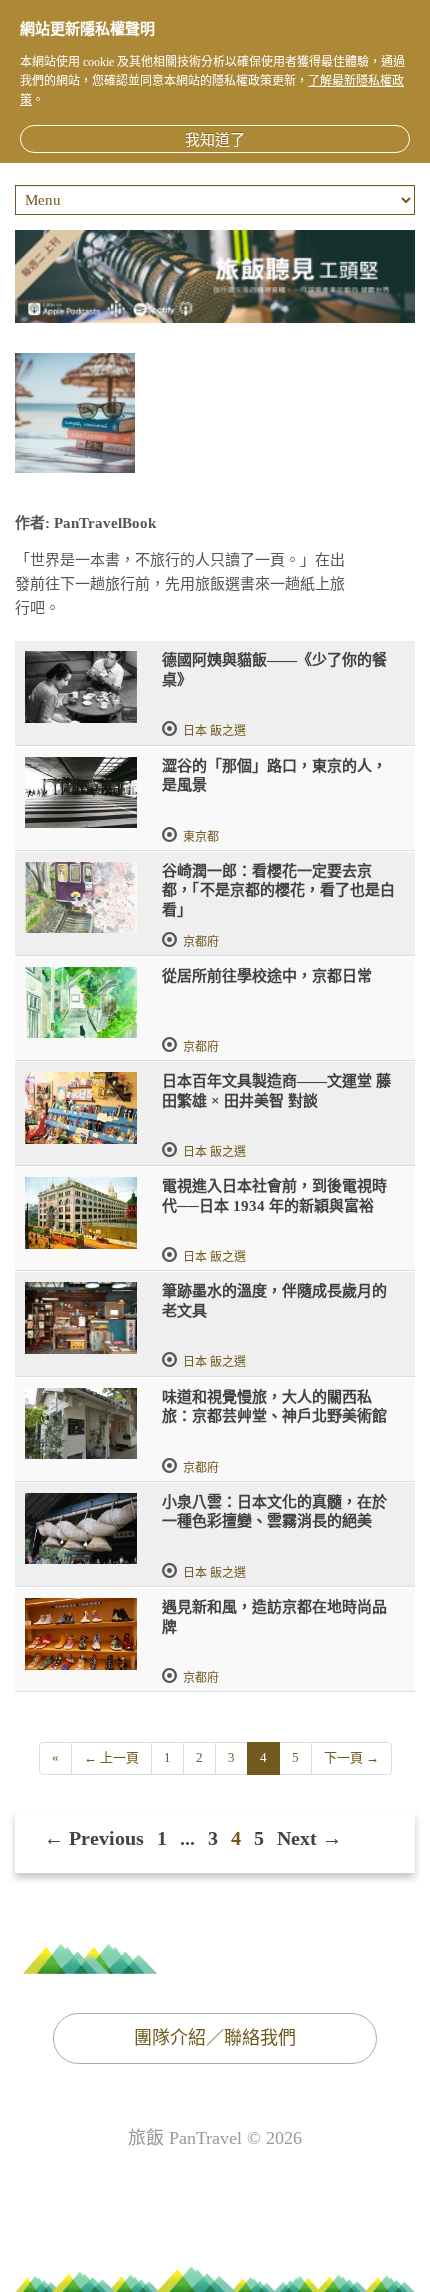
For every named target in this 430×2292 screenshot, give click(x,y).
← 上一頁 (111, 1757)
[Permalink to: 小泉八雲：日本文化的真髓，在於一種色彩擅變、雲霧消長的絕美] (81, 1529)
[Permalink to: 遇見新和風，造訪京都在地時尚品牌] (81, 1634)
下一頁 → (351, 1757)
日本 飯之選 (214, 731)
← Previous (94, 1838)
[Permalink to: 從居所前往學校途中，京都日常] (81, 1003)
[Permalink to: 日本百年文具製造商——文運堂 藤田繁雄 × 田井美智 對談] (81, 1108)
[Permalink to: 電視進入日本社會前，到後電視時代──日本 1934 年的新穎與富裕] (81, 1213)
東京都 (201, 837)
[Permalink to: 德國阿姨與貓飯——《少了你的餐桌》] (81, 687)
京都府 (201, 942)
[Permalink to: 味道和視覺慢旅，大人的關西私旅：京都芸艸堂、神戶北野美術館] (81, 1424)
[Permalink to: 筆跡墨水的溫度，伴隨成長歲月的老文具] (81, 1317)
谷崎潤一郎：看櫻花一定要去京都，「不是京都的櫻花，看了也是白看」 (278, 890)
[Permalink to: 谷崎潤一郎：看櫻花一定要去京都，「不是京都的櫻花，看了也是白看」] (81, 898)
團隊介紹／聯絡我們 (215, 2038)
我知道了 (215, 140)
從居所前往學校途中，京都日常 (267, 976)
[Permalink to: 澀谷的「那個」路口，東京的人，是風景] (81, 793)
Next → (309, 1838)
